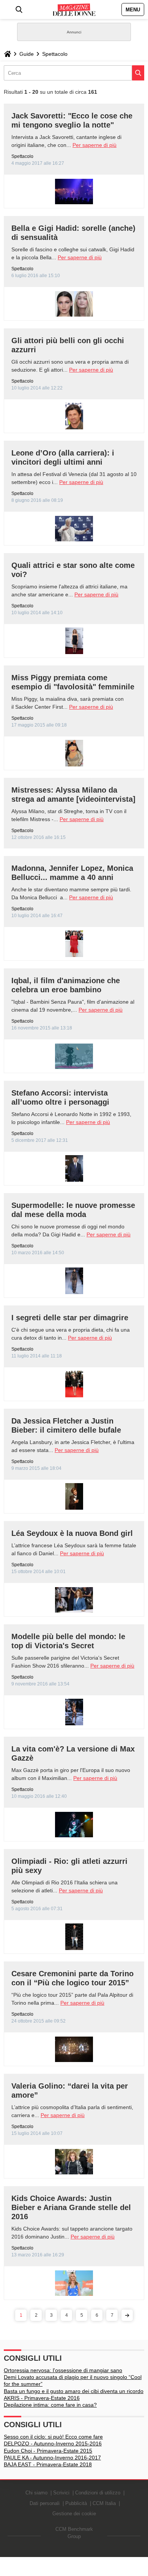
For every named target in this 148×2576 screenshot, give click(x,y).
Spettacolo (55, 54)
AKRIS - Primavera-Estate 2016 (42, 2398)
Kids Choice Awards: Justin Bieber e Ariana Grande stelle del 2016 (71, 2207)
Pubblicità (76, 2503)
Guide (27, 54)
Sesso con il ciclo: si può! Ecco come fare (53, 2437)
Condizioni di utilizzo (98, 2493)
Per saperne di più (94, 145)
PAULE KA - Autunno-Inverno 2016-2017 (52, 2458)
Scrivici (61, 2493)
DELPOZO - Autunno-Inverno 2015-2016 (53, 2444)
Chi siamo (36, 2493)
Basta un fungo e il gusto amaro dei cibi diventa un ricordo (74, 2391)
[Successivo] (127, 2315)
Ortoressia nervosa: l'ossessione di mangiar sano (63, 2370)
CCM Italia (104, 2503)
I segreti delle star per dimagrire (70, 1318)
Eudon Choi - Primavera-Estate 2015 (48, 2451)
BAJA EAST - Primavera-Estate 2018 (48, 2464)
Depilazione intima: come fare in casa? (50, 2405)
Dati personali (45, 2503)
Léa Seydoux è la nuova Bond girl (72, 1533)
